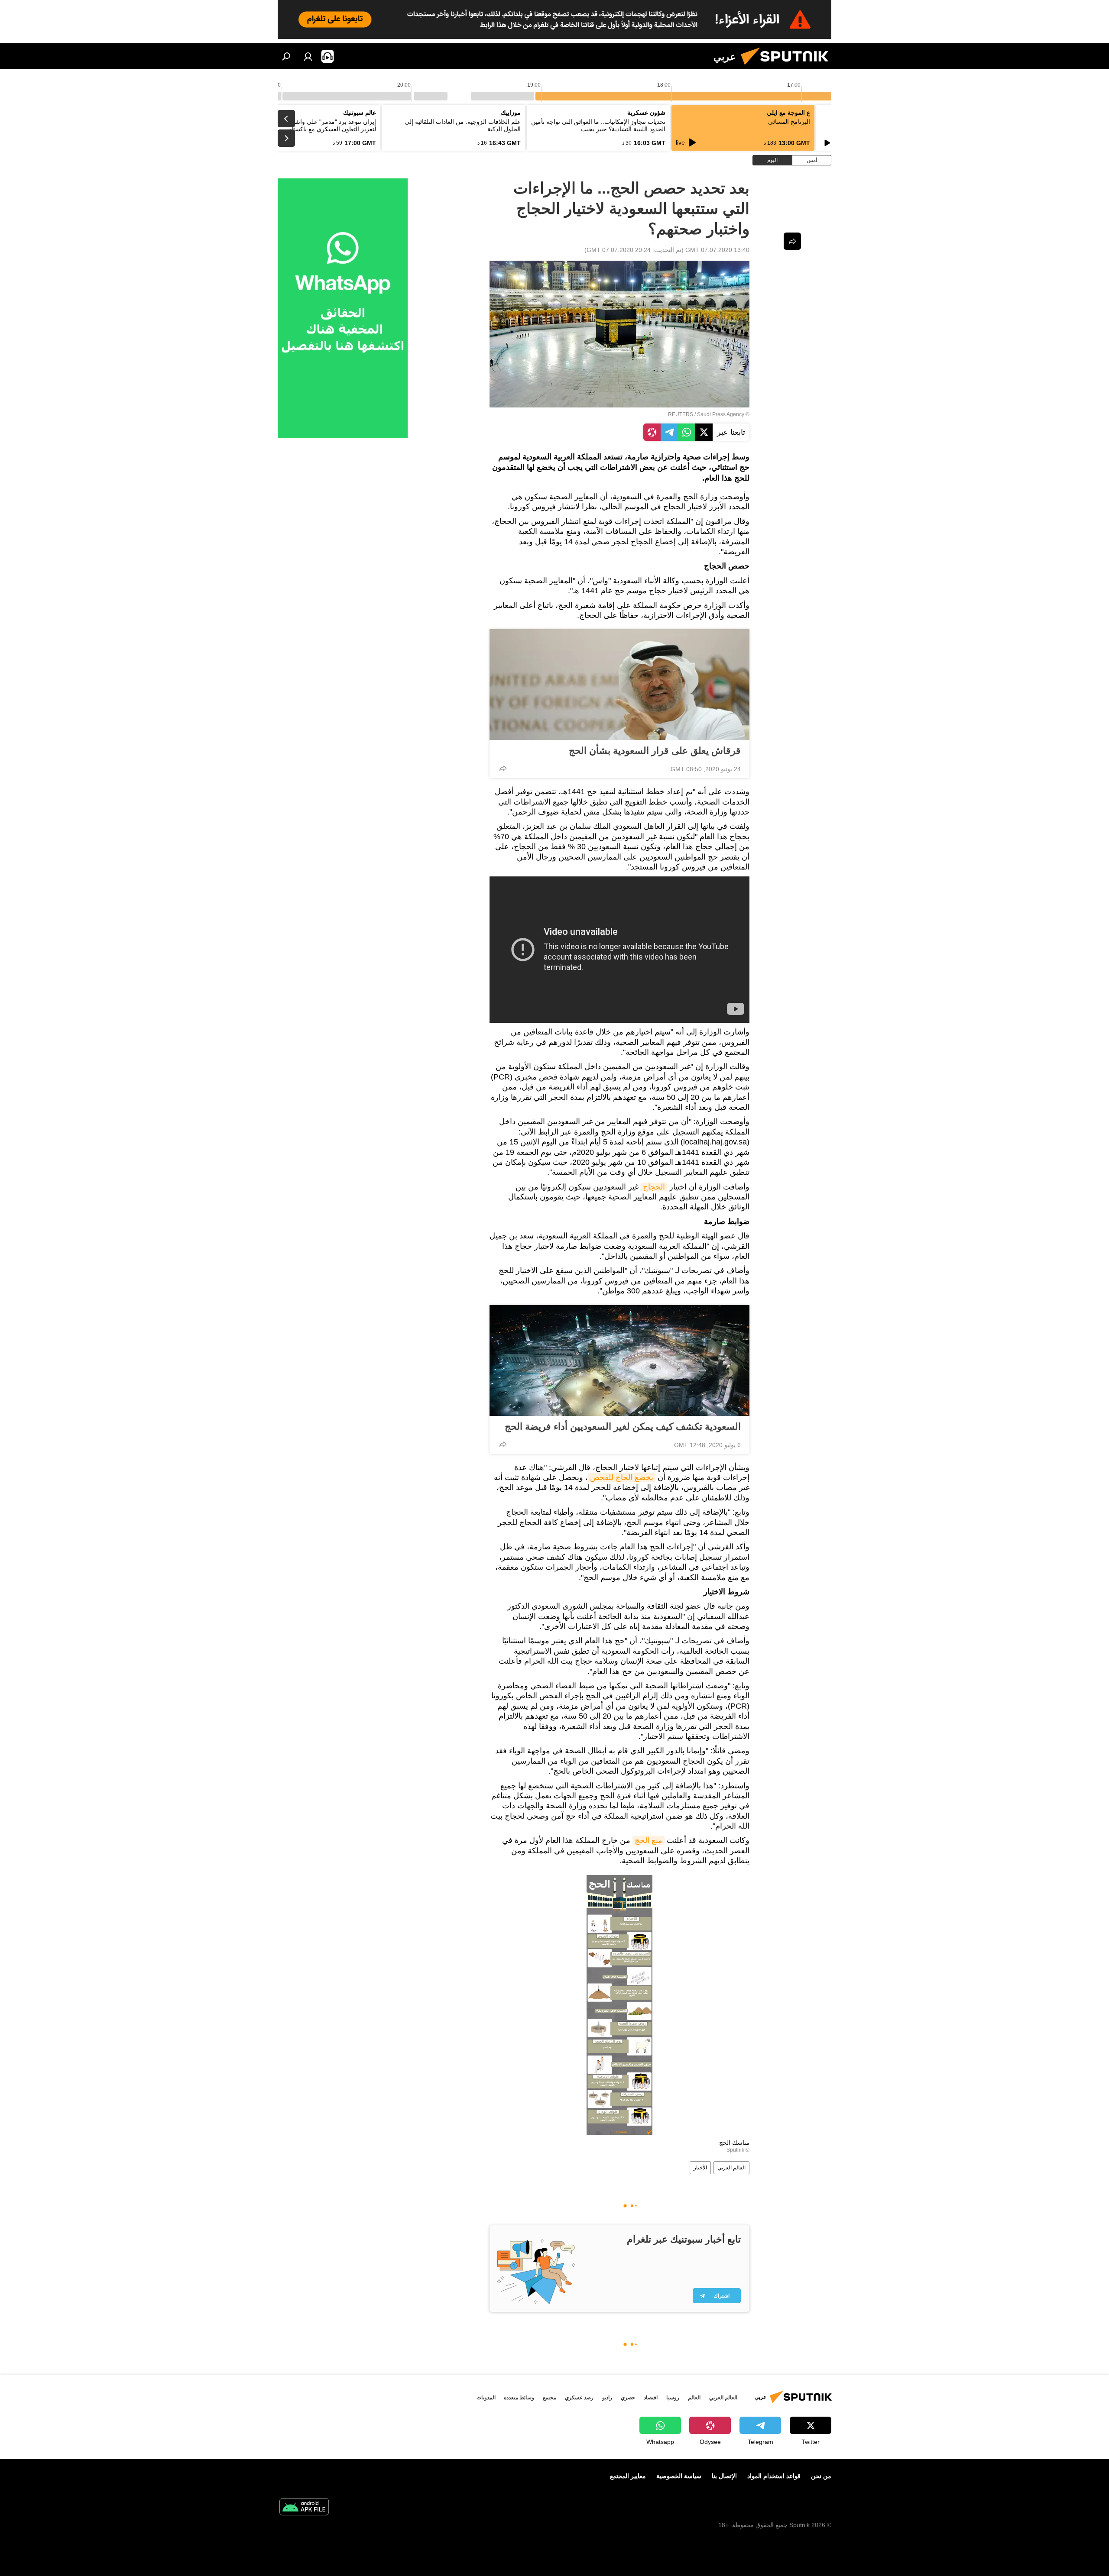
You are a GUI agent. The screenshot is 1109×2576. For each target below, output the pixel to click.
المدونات (486, 2398)
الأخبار (700, 2168)
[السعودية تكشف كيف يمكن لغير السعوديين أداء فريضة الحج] (619, 1361)
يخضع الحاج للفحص (622, 1477)
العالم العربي (731, 2168)
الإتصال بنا (724, 2476)
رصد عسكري (579, 2398)
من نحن (821, 2476)
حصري (628, 2398)
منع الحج (649, 1840)
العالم (694, 2398)
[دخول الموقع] (308, 56)
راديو (607, 2398)
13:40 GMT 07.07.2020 (717, 250)
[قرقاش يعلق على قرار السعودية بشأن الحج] (619, 685)
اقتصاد (651, 2398)
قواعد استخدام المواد (774, 2476)
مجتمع (550, 2398)
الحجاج (654, 1187)
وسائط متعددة (519, 2398)
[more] (503, 768)
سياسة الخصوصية (679, 2476)
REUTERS (681, 414)
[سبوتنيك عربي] (788, 67)
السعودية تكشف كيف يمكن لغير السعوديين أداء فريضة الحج (623, 1427)
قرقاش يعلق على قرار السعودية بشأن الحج (655, 751)
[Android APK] (304, 2508)
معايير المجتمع (628, 2476)
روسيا (673, 2398)
